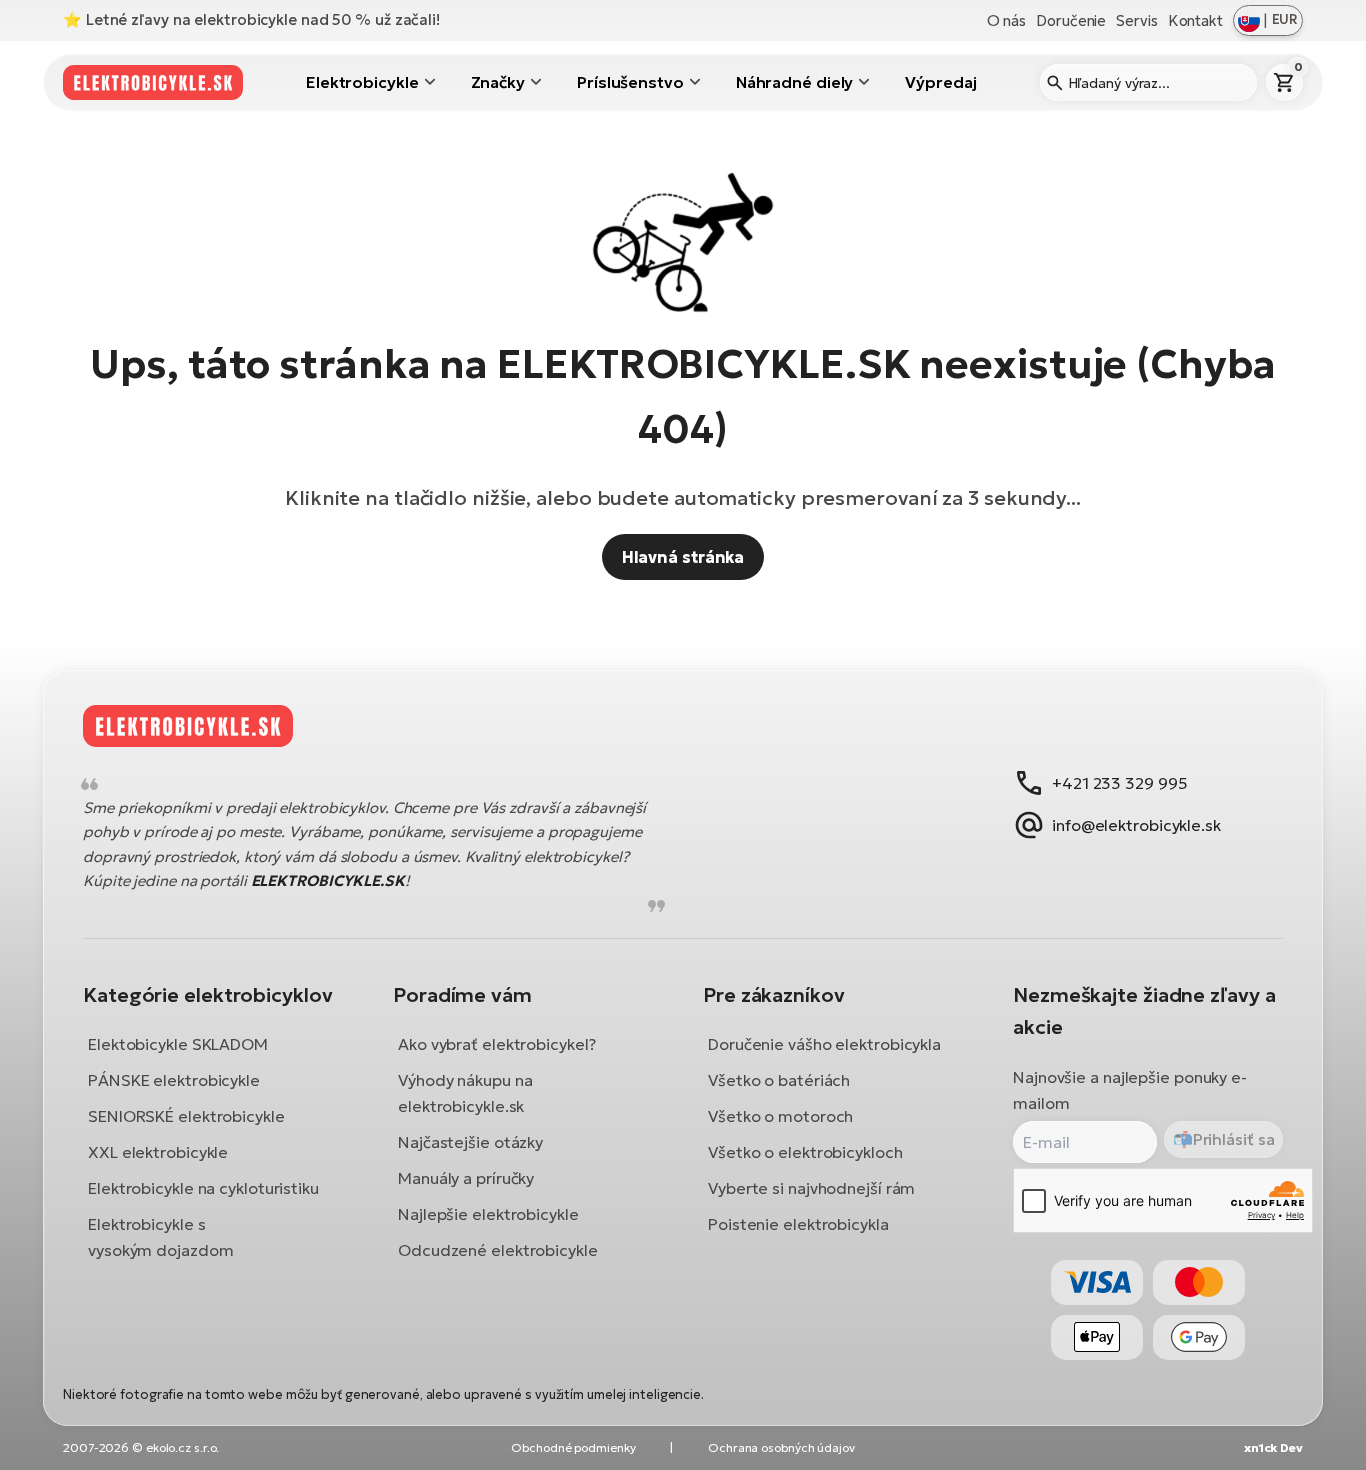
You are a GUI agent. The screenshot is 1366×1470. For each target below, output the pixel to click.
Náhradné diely (795, 82)
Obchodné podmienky (573, 1447)
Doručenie (1071, 20)
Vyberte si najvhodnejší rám (811, 1188)
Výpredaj (940, 82)
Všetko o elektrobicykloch (805, 1152)
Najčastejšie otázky (470, 1142)
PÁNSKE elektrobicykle (174, 1080)
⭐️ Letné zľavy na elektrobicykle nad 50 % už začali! (251, 19)
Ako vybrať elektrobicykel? (496, 1044)
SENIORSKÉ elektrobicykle (186, 1116)
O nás (1007, 20)
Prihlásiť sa (1234, 1139)
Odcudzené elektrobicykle (498, 1250)
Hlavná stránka (683, 557)
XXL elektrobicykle (158, 1152)
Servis (1136, 20)
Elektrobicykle (362, 82)
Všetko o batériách (779, 1080)
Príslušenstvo (630, 82)
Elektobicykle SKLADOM (178, 1044)
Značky (498, 82)
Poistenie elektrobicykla (798, 1224)
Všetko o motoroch (780, 1116)
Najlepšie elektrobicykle (488, 1214)
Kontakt (1195, 20)
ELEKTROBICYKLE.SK (328, 881)
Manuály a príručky (466, 1178)
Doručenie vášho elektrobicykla (824, 1044)
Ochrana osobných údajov (781, 1447)
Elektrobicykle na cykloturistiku (203, 1188)
